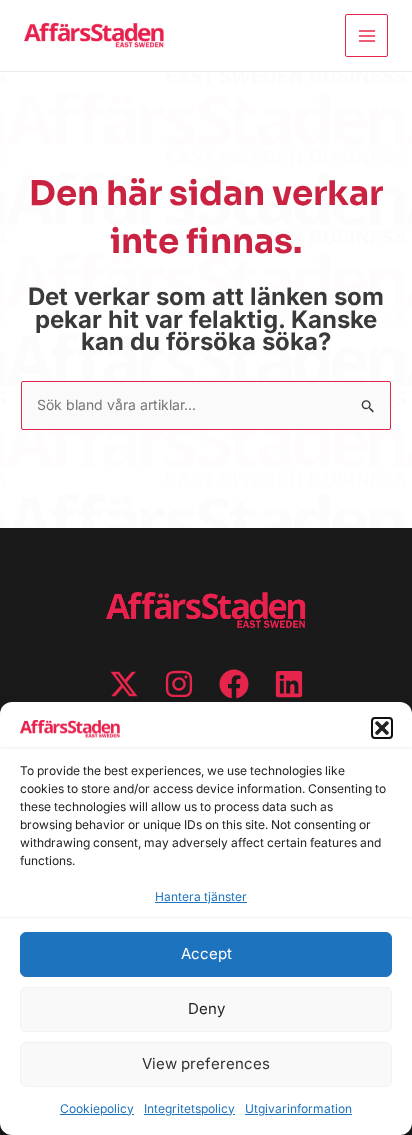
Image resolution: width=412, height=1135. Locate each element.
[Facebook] (234, 684)
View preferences (206, 1063)
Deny (206, 1008)
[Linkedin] (289, 684)
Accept (206, 953)
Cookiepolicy (97, 1108)
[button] (382, 728)
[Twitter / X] (124, 684)
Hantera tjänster (201, 896)
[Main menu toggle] (366, 35)
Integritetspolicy (189, 1108)
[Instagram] (179, 684)
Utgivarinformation (298, 1108)
